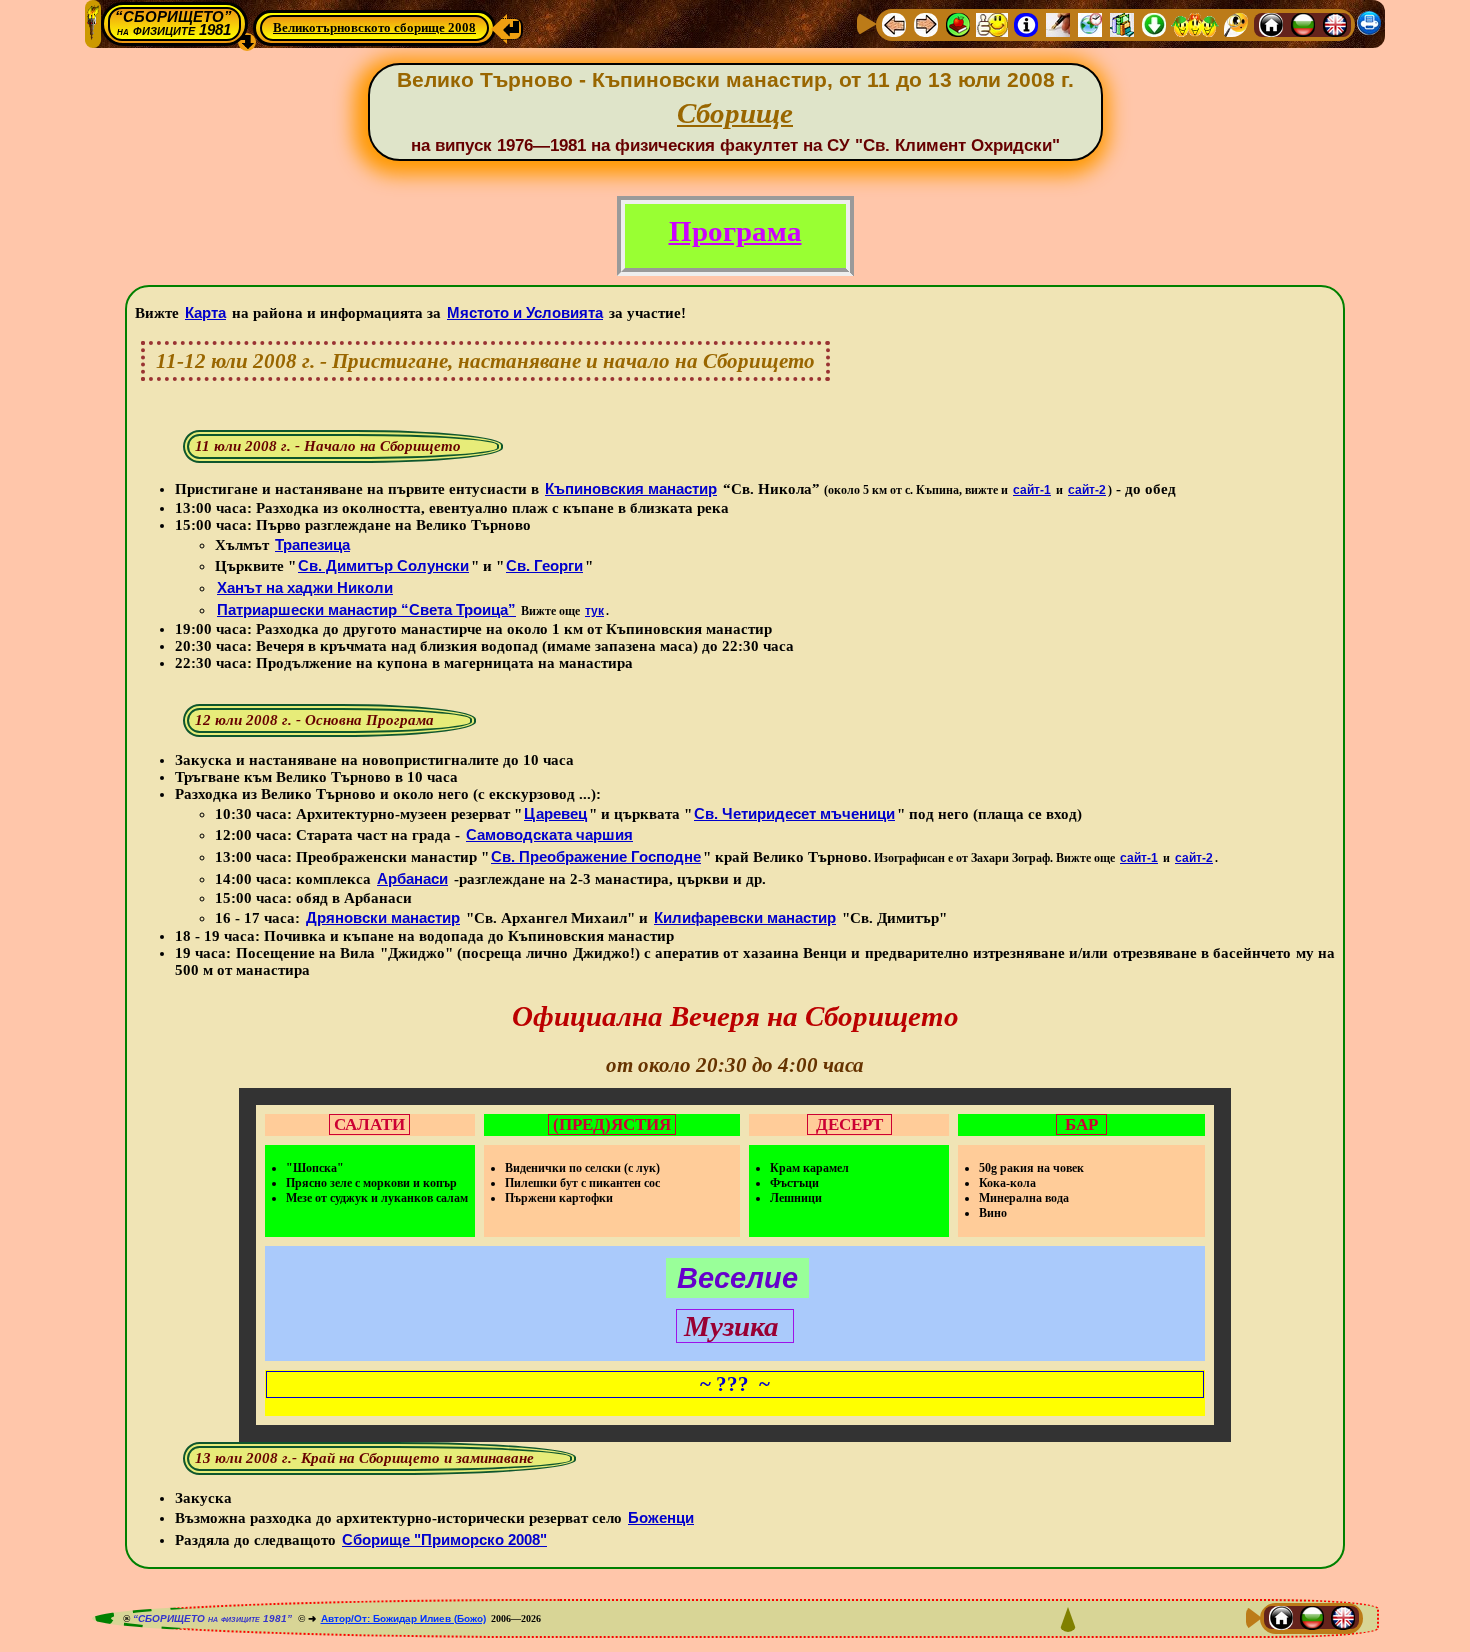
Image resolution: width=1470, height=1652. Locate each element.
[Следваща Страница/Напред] (926, 23)
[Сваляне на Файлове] (1154, 23)
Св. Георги (544, 565)
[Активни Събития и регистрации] (1090, 23)
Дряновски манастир (383, 917)
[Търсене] (1236, 23)
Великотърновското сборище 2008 (374, 27)
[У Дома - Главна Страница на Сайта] (1271, 23)
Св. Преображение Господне (596, 856)
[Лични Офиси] (1058, 23)
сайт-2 (1087, 490)
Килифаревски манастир (745, 917)
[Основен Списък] (958, 23)
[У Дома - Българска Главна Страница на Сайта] (1303, 23)
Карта (205, 312)
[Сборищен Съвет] (1195, 23)
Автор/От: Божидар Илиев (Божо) (403, 1618)
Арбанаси (412, 878)
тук (594, 611)
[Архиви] (1122, 23)
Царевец (555, 813)
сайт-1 (1032, 490)
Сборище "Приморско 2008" (444, 1539)
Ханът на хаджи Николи (305, 587)
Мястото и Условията (525, 312)
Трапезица (312, 544)
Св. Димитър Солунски (383, 565)
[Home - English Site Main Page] (1335, 23)
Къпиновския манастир (631, 488)
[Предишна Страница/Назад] (894, 23)
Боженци (661, 1517)
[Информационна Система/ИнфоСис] (1026, 23)
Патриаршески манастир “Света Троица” (366, 609)
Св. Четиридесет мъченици (794, 813)
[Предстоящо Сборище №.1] (992, 23)
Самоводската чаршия (549, 834)
